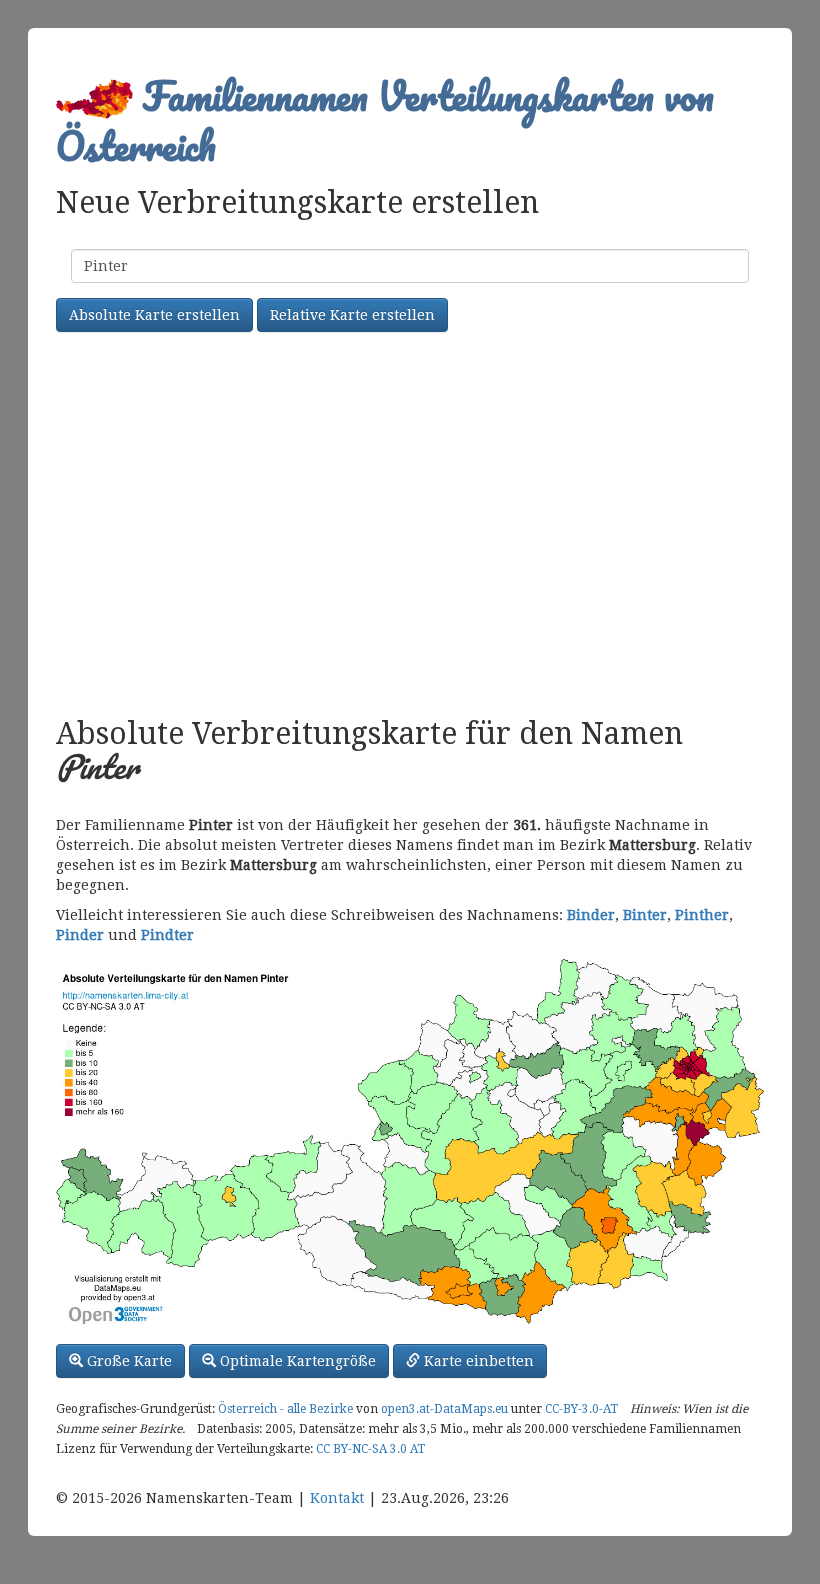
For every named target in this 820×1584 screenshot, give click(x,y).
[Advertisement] (410, 527)
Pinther (702, 915)
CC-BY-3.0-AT (581, 1409)
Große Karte (127, 1361)
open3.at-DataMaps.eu (444, 1409)
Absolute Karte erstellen (154, 315)
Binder (591, 915)
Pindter (167, 935)
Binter (645, 915)
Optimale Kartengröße (296, 1361)
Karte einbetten (477, 1361)
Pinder (80, 935)
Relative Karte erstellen (352, 315)
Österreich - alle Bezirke (285, 1409)
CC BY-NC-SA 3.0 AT (370, 1449)
